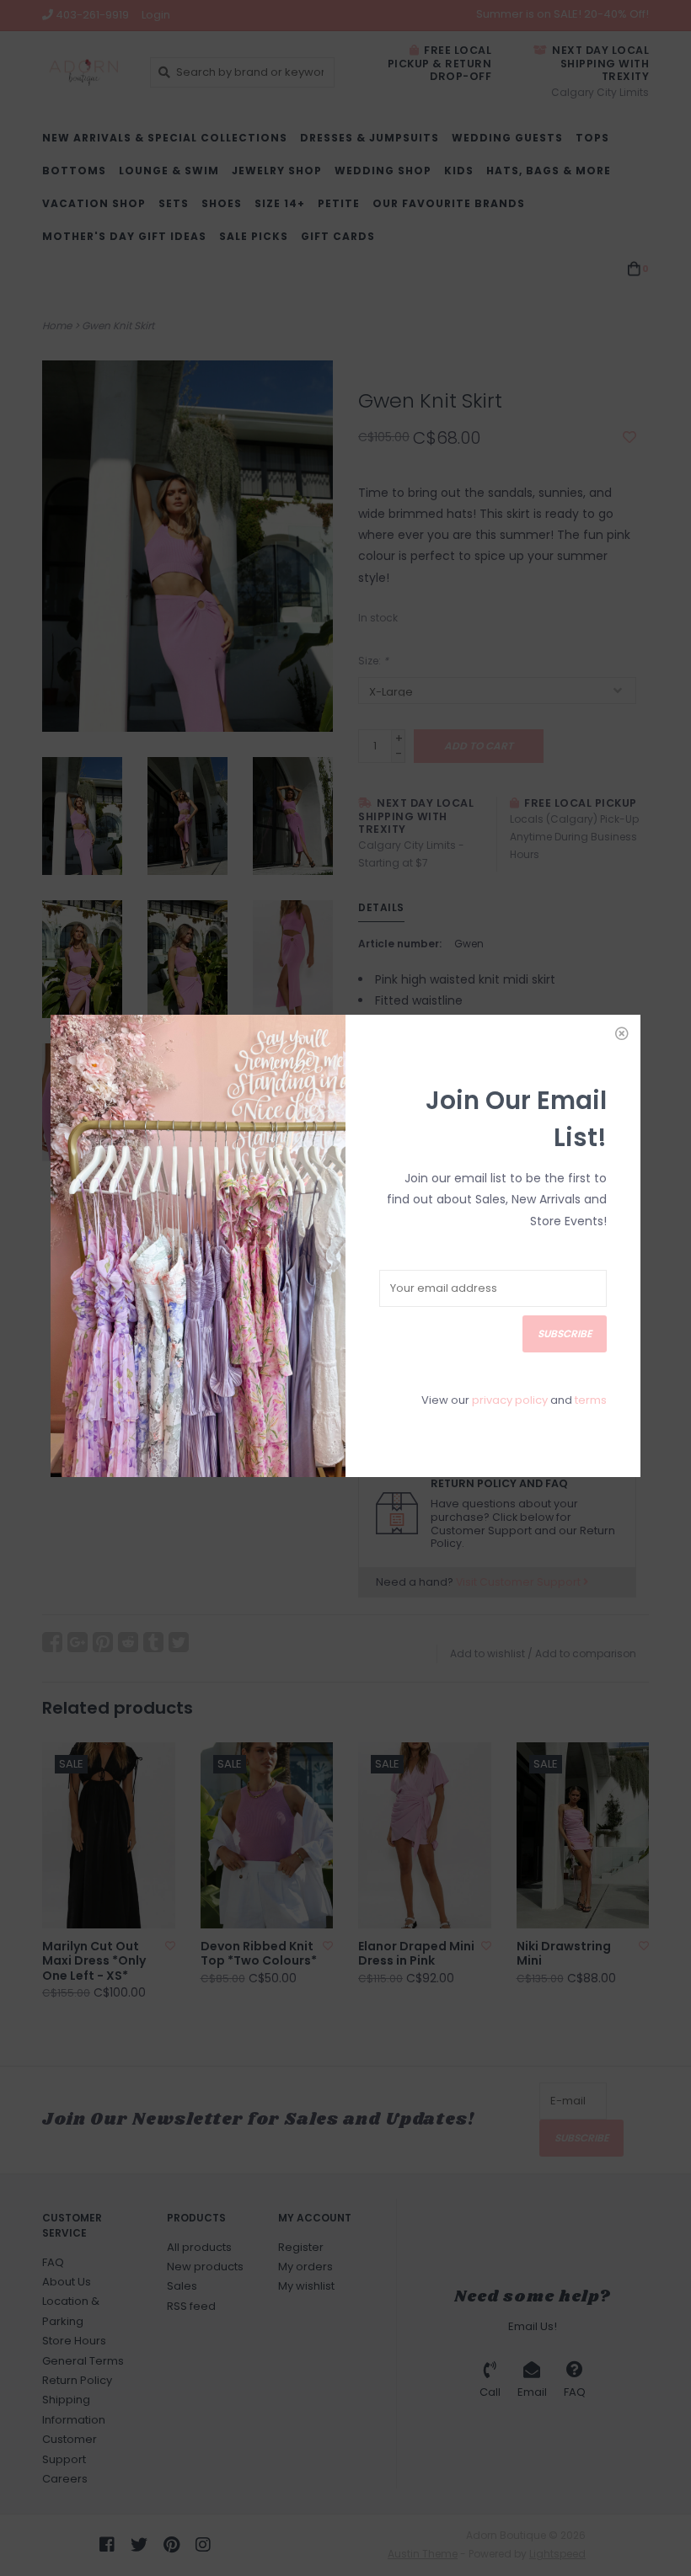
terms (591, 1400)
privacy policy (510, 1400)
